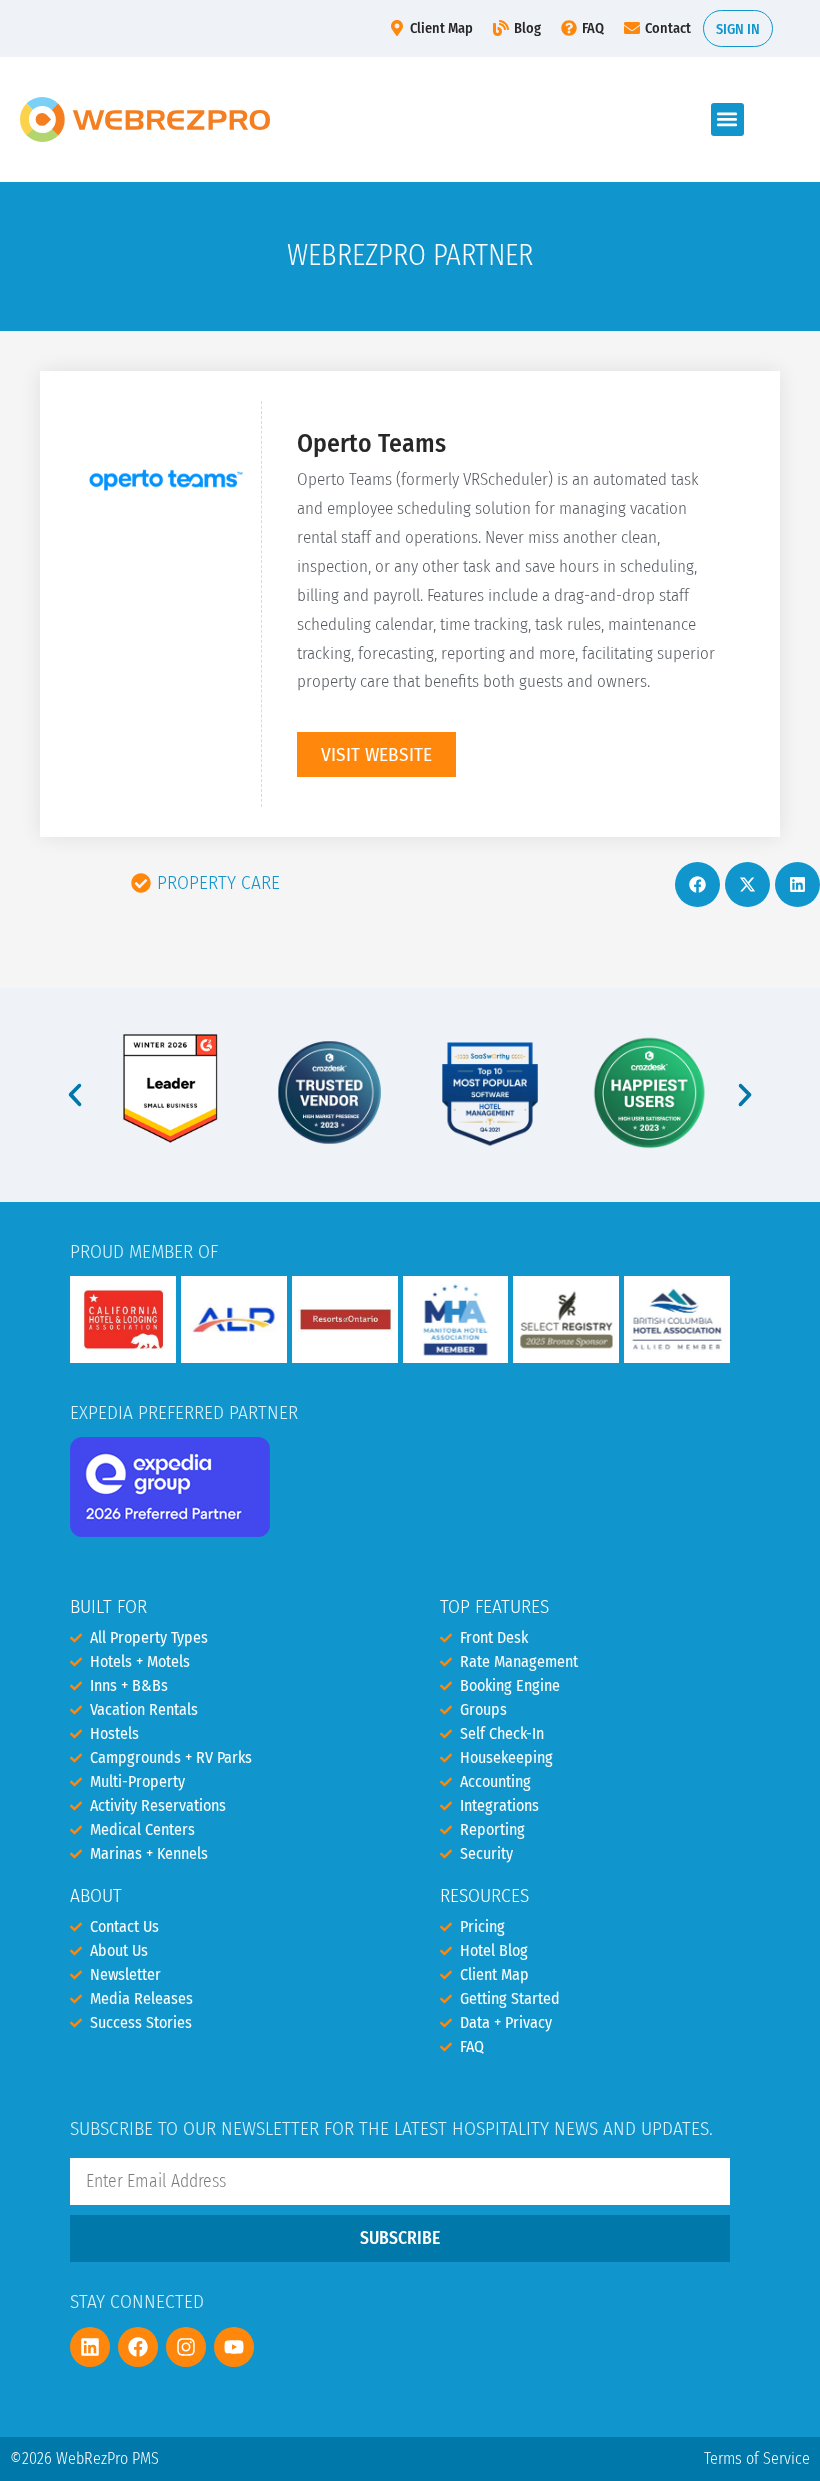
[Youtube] (234, 2347)
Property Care (218, 882)
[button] (727, 119)
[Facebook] (138, 2347)
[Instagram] (186, 2347)
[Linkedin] (90, 2347)
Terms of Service (757, 2458)
